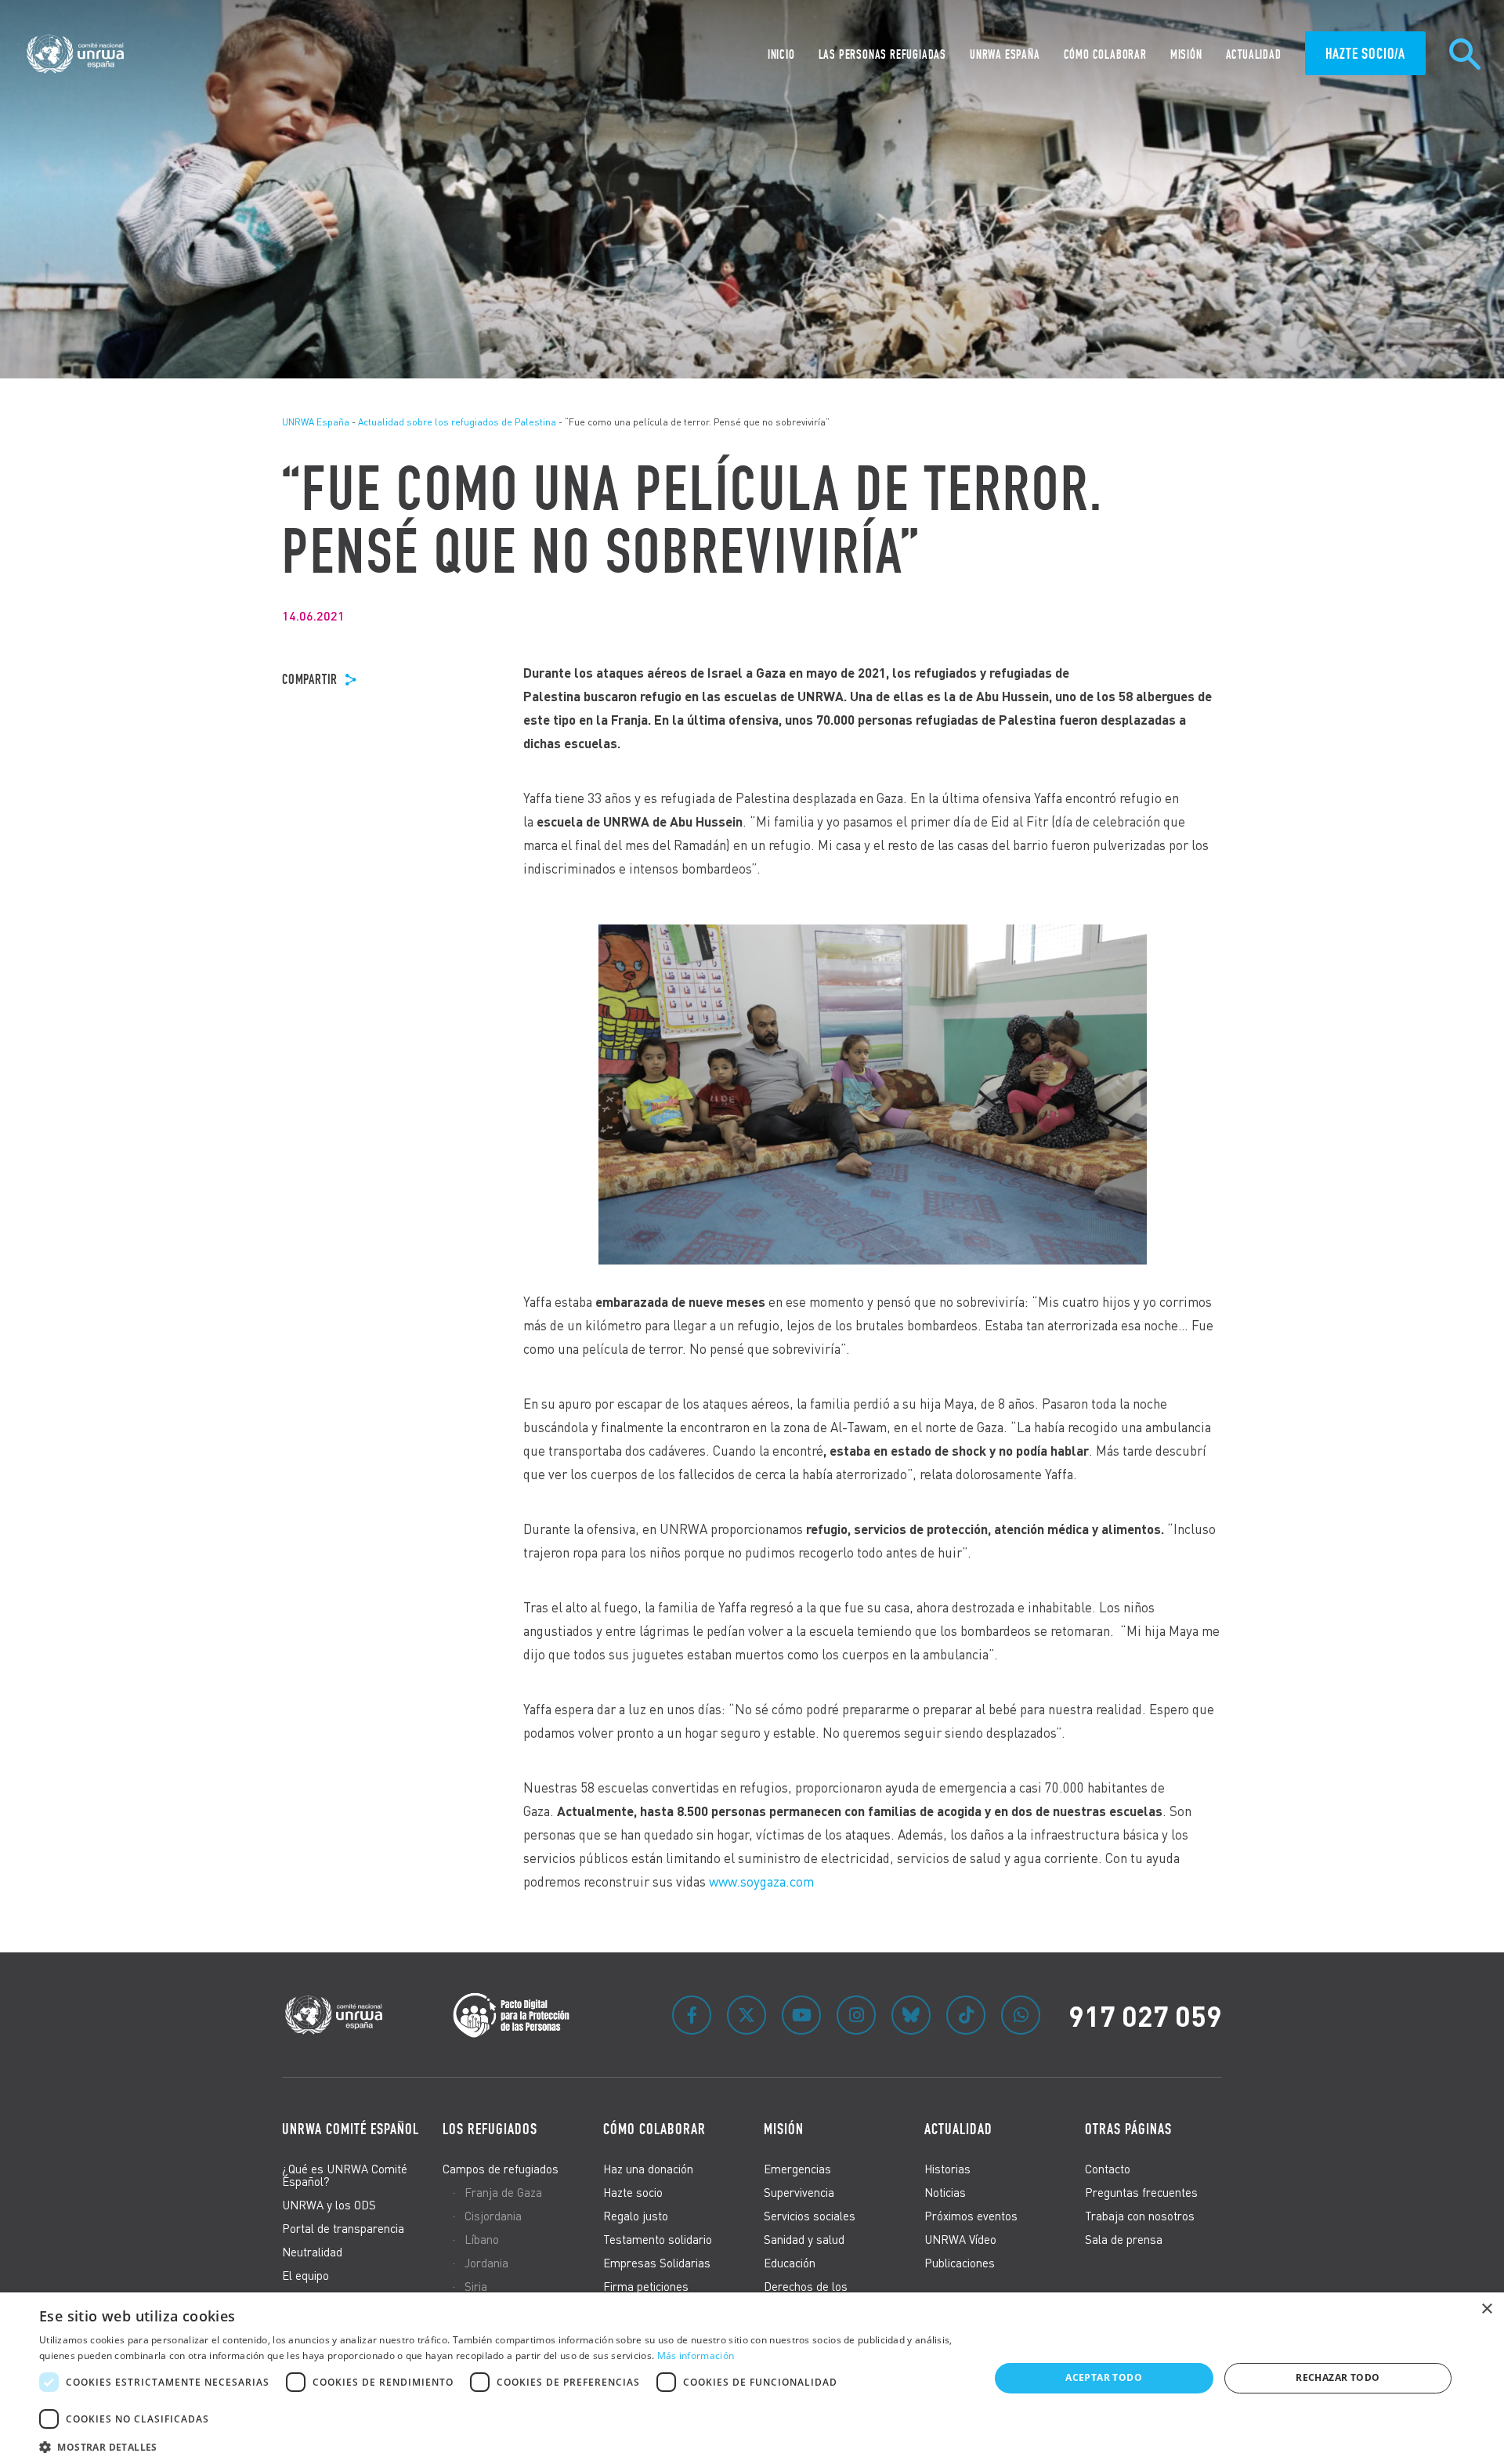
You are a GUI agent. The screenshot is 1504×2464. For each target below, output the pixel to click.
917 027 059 (1145, 2015)
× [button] (1486, 2309)
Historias (947, 2169)
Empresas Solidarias (657, 2263)
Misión (1186, 54)
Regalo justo (636, 2216)
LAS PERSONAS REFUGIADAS (882, 54)
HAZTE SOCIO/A (1365, 53)
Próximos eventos (971, 2216)
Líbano (482, 2239)
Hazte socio (633, 2192)
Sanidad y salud (804, 2239)
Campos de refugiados (501, 2169)
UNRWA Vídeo (960, 2239)
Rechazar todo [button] (1338, 2377)
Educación (790, 2263)
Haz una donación (648, 2169)
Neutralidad (312, 2252)
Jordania (486, 2263)
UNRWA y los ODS (329, 2205)
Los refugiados (490, 2129)
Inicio (781, 54)
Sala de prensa (1124, 2239)
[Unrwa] (78, 54)
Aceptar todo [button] (1104, 2377)
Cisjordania (493, 2216)
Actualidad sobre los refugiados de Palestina (457, 422)
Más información (696, 2355)
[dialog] (752, 2378)
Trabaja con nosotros (1140, 2216)
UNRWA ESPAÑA (1005, 54)
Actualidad (1254, 54)
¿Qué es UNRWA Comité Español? (345, 2175)
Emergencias (797, 2169)
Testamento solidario (658, 2239)
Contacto (1108, 2169)
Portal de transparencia (343, 2228)
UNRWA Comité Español (351, 2129)
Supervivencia (799, 2192)
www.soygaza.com (761, 1881)
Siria (476, 2286)
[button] (500, 2445)
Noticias (945, 2192)
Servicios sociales (810, 2216)
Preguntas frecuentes (1141, 2192)
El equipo (305, 2275)
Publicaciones (960, 2263)
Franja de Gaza (503, 2192)
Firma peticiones (646, 2286)
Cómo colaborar (1105, 54)
